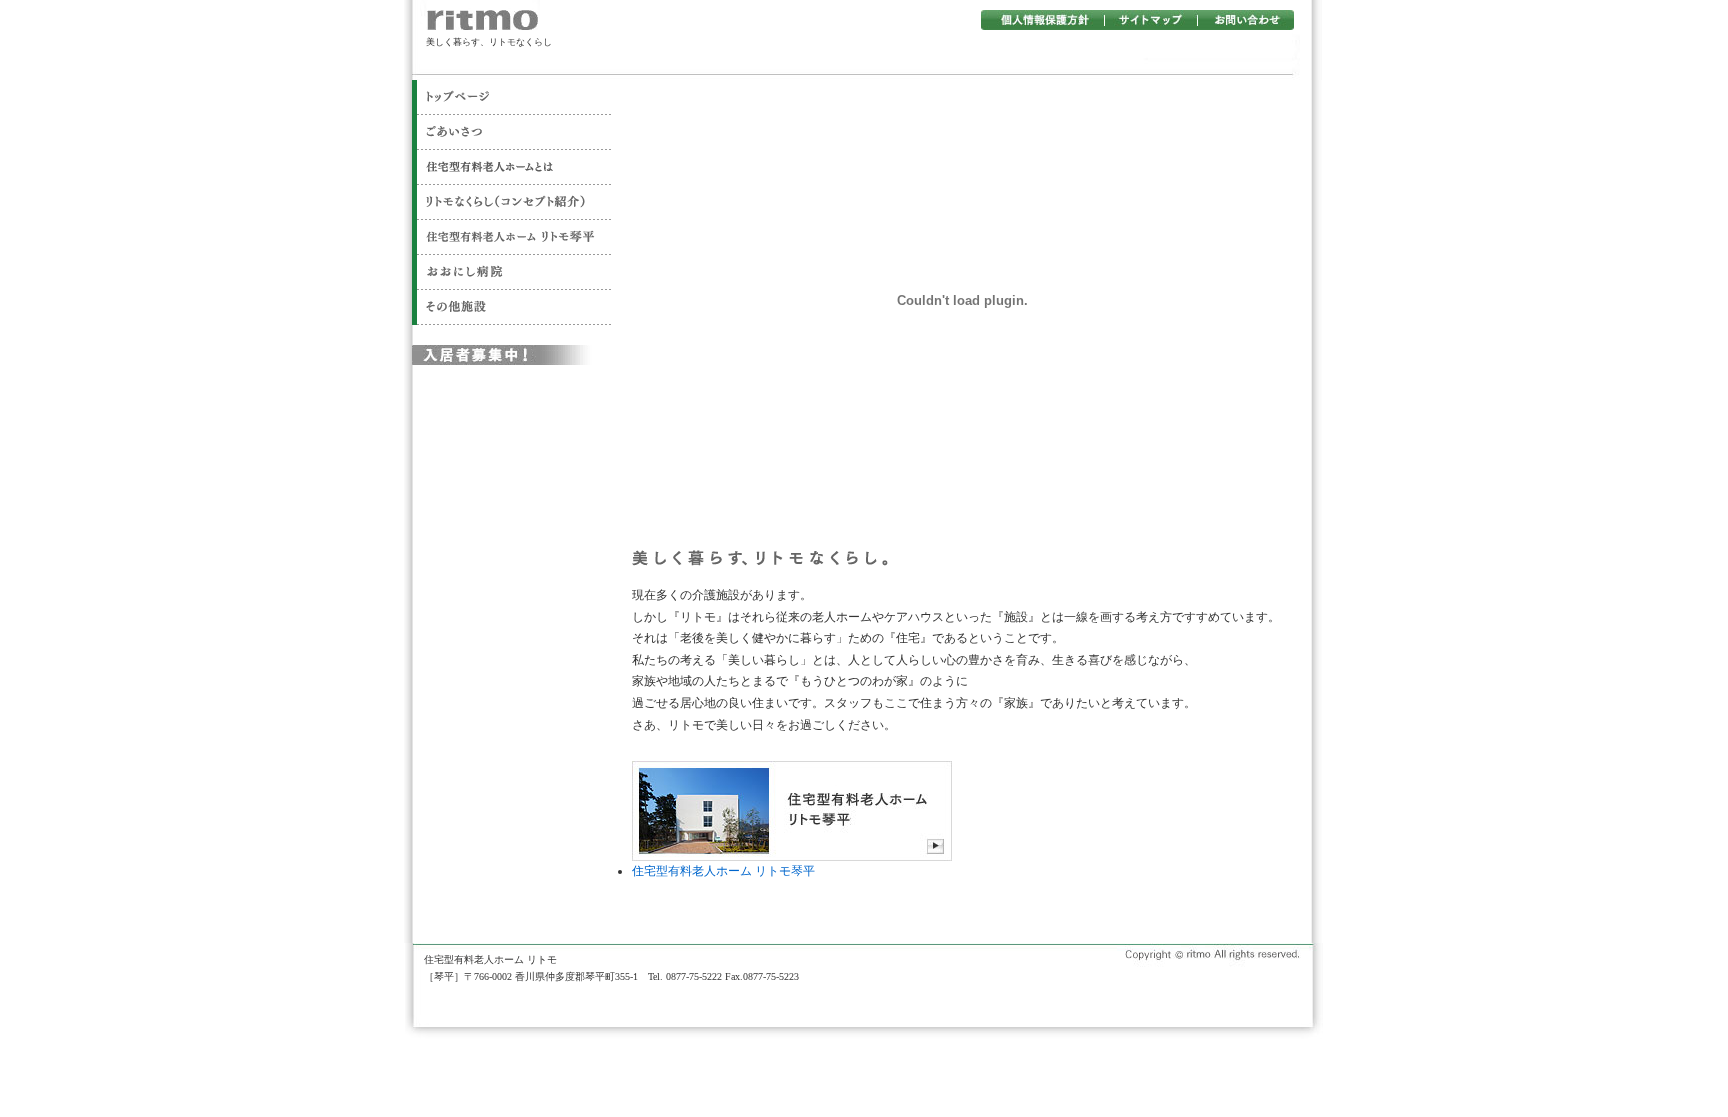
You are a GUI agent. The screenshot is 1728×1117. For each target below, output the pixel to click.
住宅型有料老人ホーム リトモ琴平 (723, 871)
